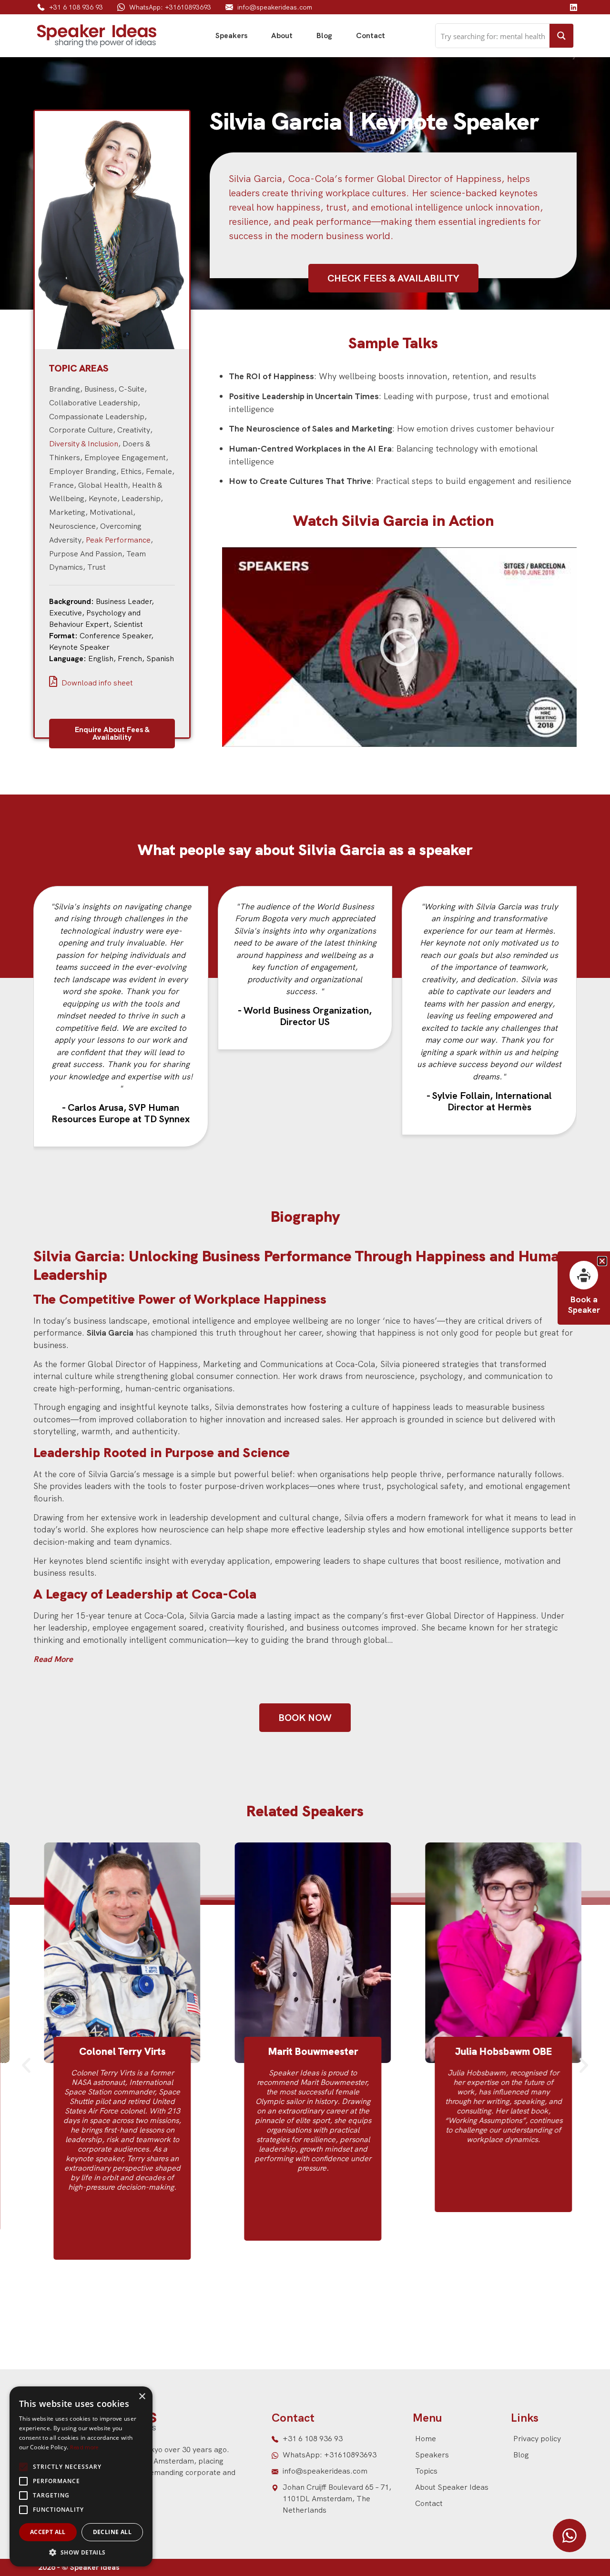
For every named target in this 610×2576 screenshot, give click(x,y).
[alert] (81, 2476)
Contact (371, 35)
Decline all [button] (112, 2532)
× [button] (142, 2397)
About (282, 35)
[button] (26, 2065)
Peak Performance (118, 540)
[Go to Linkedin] (573, 7)
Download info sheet (96, 683)
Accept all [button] (48, 2532)
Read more (84, 2447)
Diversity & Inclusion (84, 444)
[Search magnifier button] (561, 36)
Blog (324, 35)
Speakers (231, 35)
